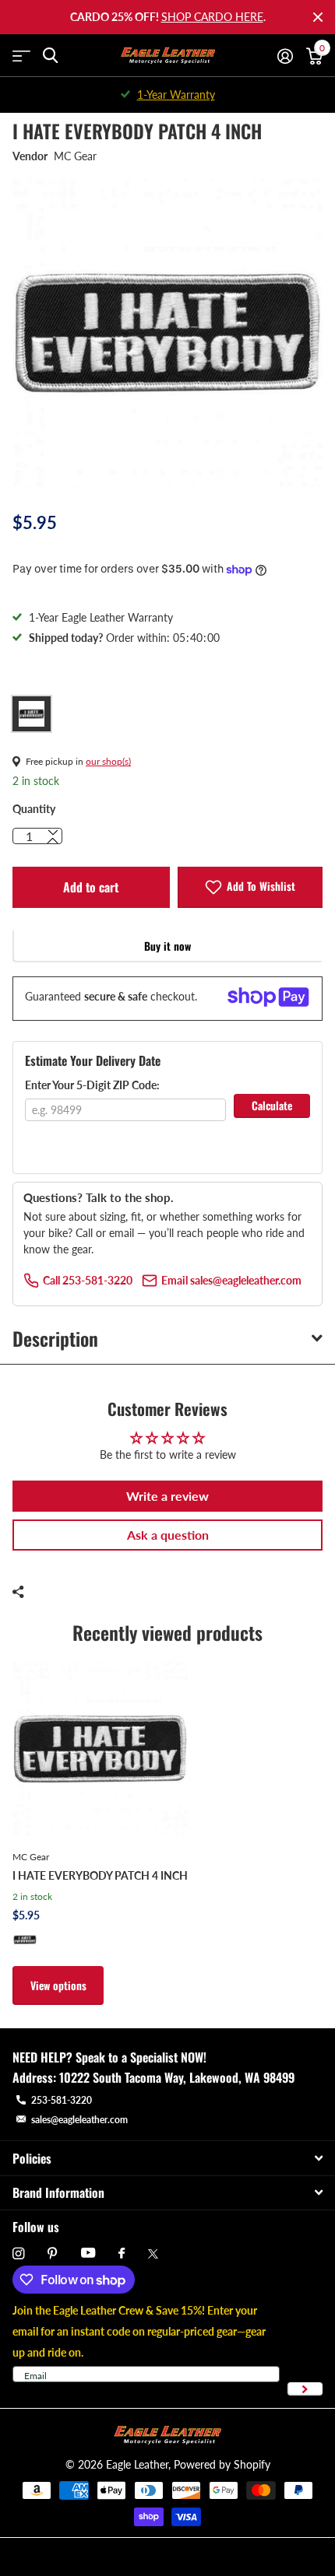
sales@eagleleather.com (79, 2120)
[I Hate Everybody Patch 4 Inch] (100, 1749)
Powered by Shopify (222, 2464)
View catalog (21, 56)
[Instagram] (18, 2254)
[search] (50, 56)
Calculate (272, 1105)
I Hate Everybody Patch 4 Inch (100, 1875)
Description (55, 1338)
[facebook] (122, 2254)
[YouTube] (88, 2254)
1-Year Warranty (176, 95)
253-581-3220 (62, 2100)
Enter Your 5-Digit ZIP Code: (92, 1085)
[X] (153, 2254)
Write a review (167, 1496)
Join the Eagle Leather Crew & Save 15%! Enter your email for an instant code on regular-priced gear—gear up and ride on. (139, 2331)
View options (58, 1985)
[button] (53, 841)
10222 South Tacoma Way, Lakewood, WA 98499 (177, 2077)
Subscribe (305, 2389)
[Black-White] (25, 1940)
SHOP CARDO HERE (212, 17)
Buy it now (167, 946)
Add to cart (91, 887)
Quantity (34, 809)
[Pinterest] (53, 2254)
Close (318, 17)
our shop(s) (108, 761)
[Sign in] (285, 56)
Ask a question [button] (168, 1535)
